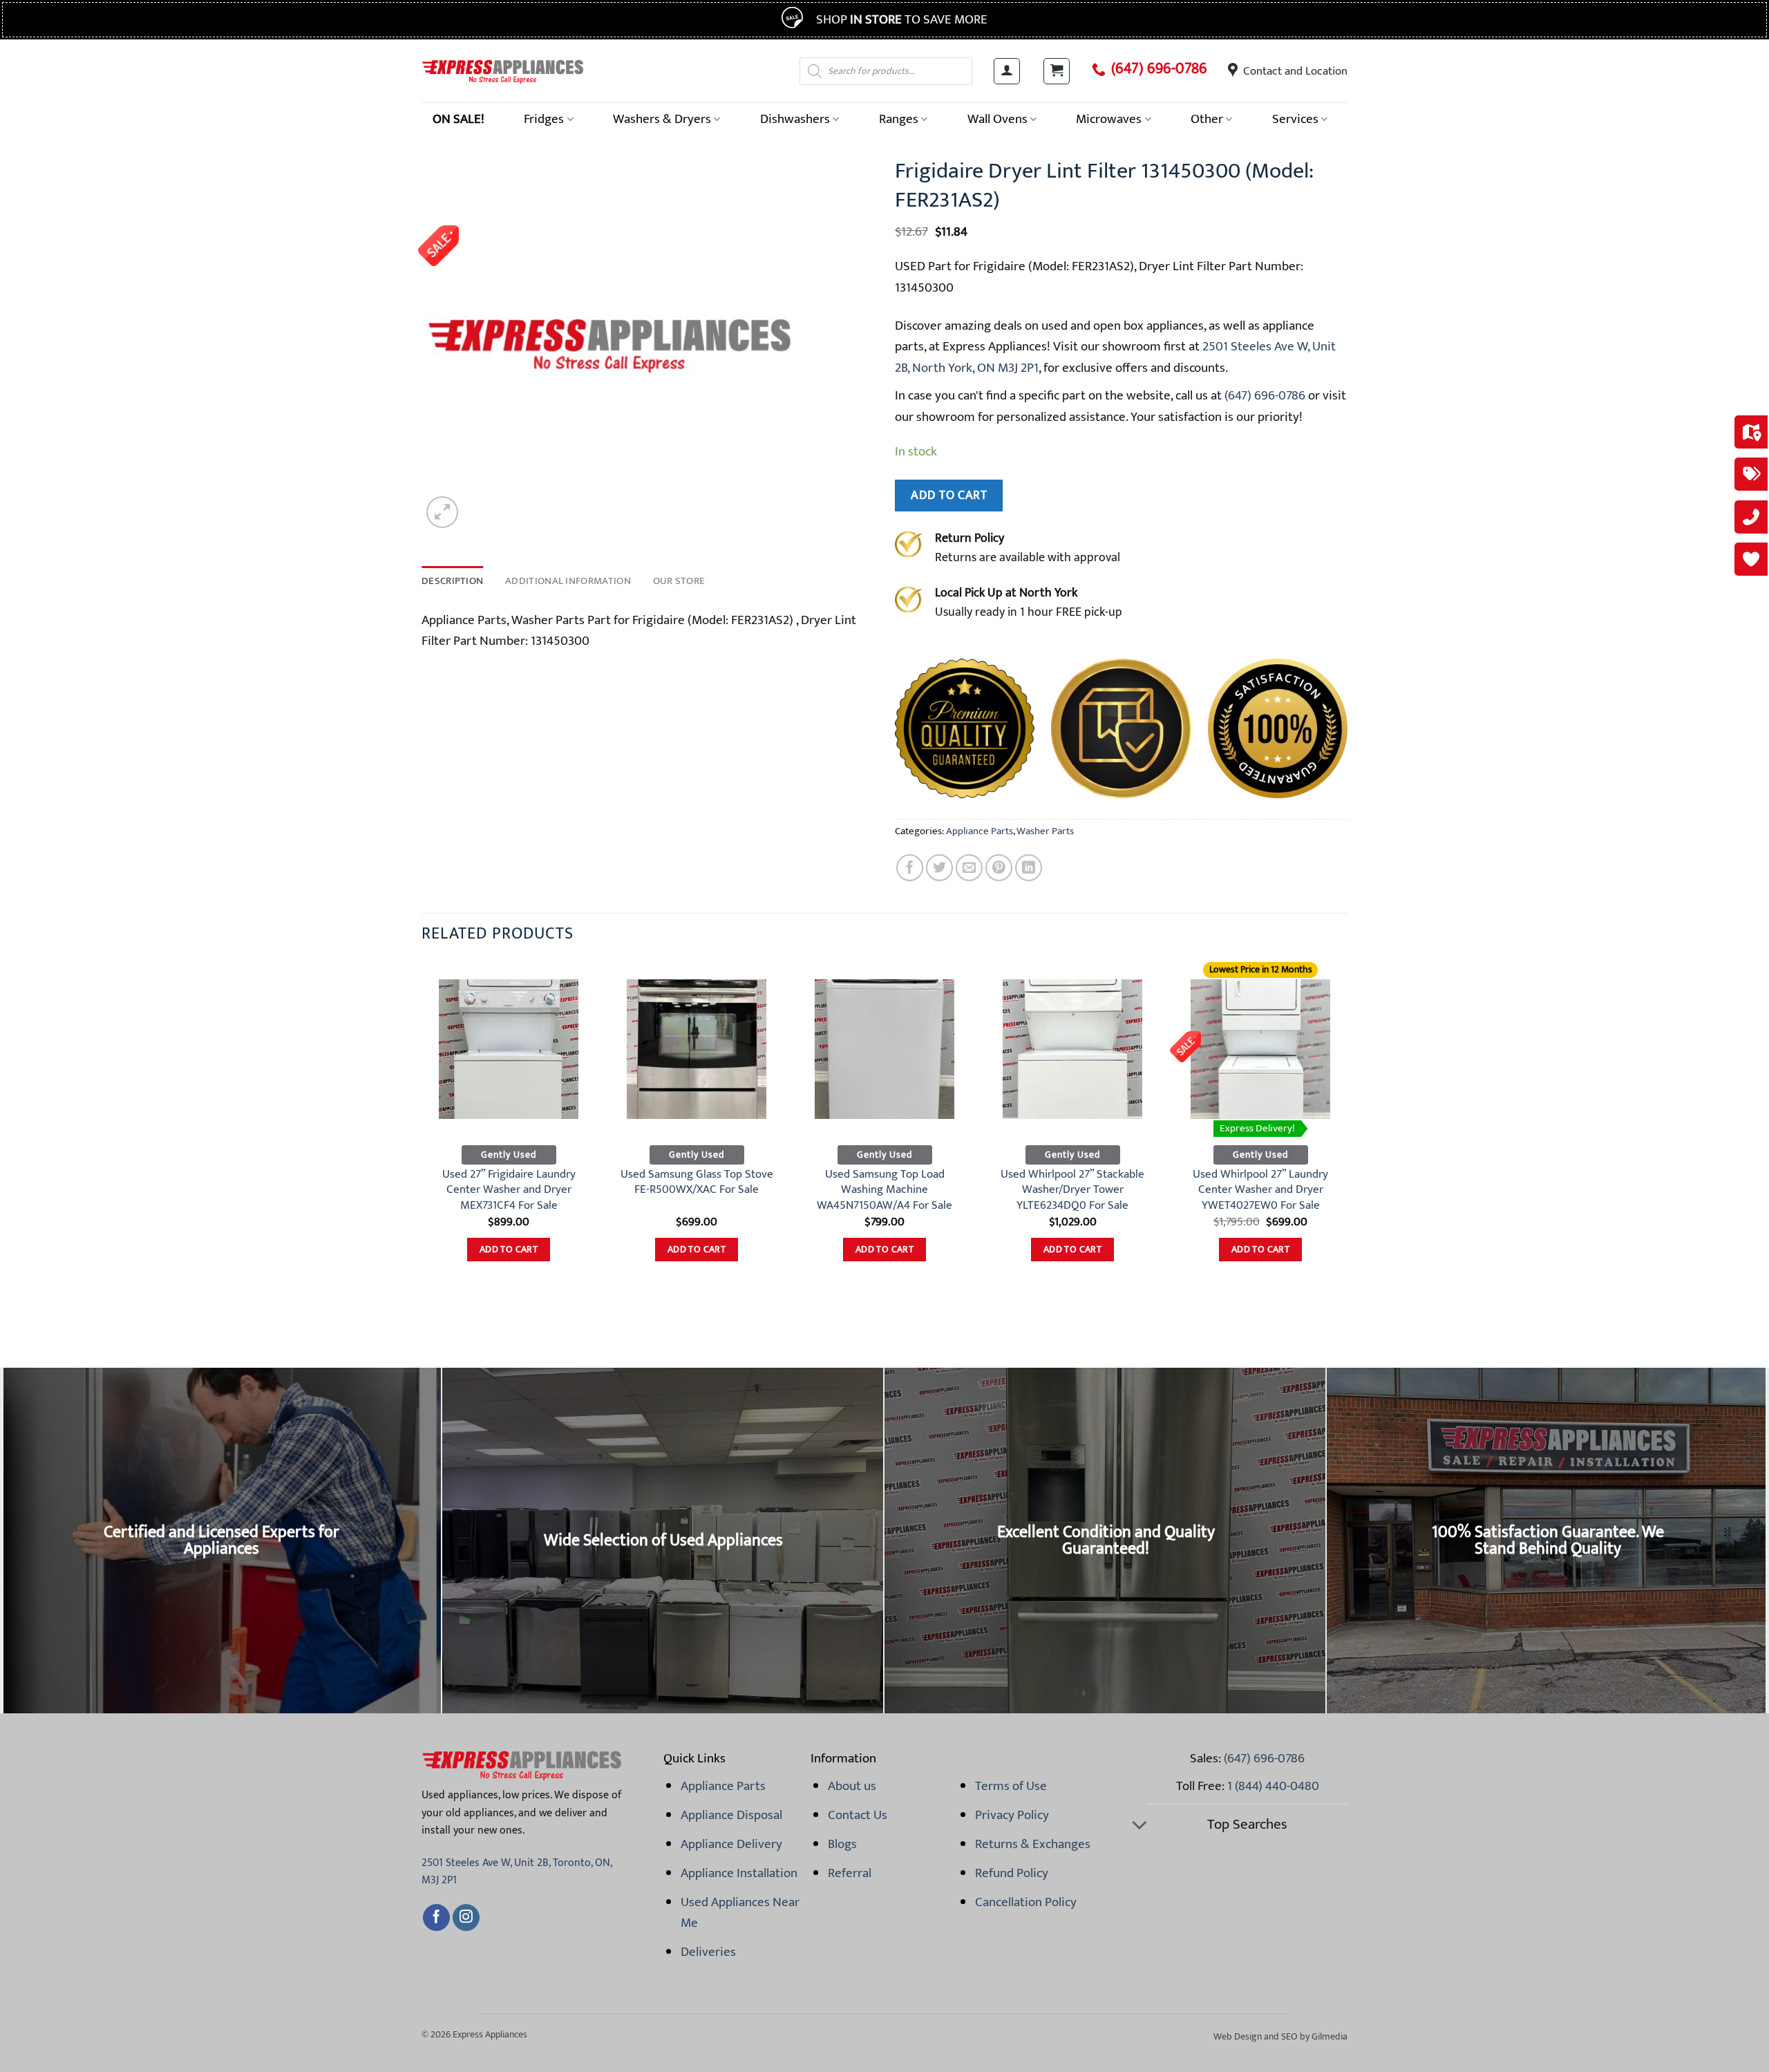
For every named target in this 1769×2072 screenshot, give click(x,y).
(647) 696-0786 (1159, 69)
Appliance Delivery (731, 1844)
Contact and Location (1295, 71)
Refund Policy (1012, 1873)
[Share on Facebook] (910, 868)
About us (852, 1786)
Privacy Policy (1012, 1815)
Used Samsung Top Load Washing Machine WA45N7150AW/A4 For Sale (884, 1190)
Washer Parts (1045, 831)
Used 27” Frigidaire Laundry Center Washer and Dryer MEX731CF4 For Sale (509, 1190)
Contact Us (858, 1815)
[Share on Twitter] (939, 868)
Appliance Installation (739, 1873)
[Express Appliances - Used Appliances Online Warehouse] (503, 71)
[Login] (1007, 71)
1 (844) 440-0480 (1273, 1786)
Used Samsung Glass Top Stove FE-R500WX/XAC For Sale (697, 1182)
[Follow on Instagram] (466, 1918)
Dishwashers (795, 119)
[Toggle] (1139, 1826)
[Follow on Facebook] (436, 1918)
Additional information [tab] (568, 581)
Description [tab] (452, 581)
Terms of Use (1011, 1786)
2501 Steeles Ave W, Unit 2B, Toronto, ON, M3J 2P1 (517, 1872)
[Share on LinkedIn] (1029, 868)
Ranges (899, 119)
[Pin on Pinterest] (999, 868)
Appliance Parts (980, 831)
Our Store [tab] (679, 581)
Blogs (842, 1844)
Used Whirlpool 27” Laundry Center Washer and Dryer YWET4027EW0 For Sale (1260, 1190)
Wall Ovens (997, 119)
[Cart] (1057, 71)
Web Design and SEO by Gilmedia (1280, 2036)
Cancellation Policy (1026, 1902)
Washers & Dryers (662, 119)
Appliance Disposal (731, 1815)
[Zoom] (442, 512)
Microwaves (1109, 119)
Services (1295, 119)
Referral (850, 1873)
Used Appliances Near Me (740, 1912)
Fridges (544, 119)
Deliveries (708, 1952)
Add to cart (949, 495)
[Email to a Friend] (969, 868)
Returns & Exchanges (1033, 1844)
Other (1207, 119)
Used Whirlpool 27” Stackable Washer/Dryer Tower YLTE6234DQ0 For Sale (1072, 1190)
